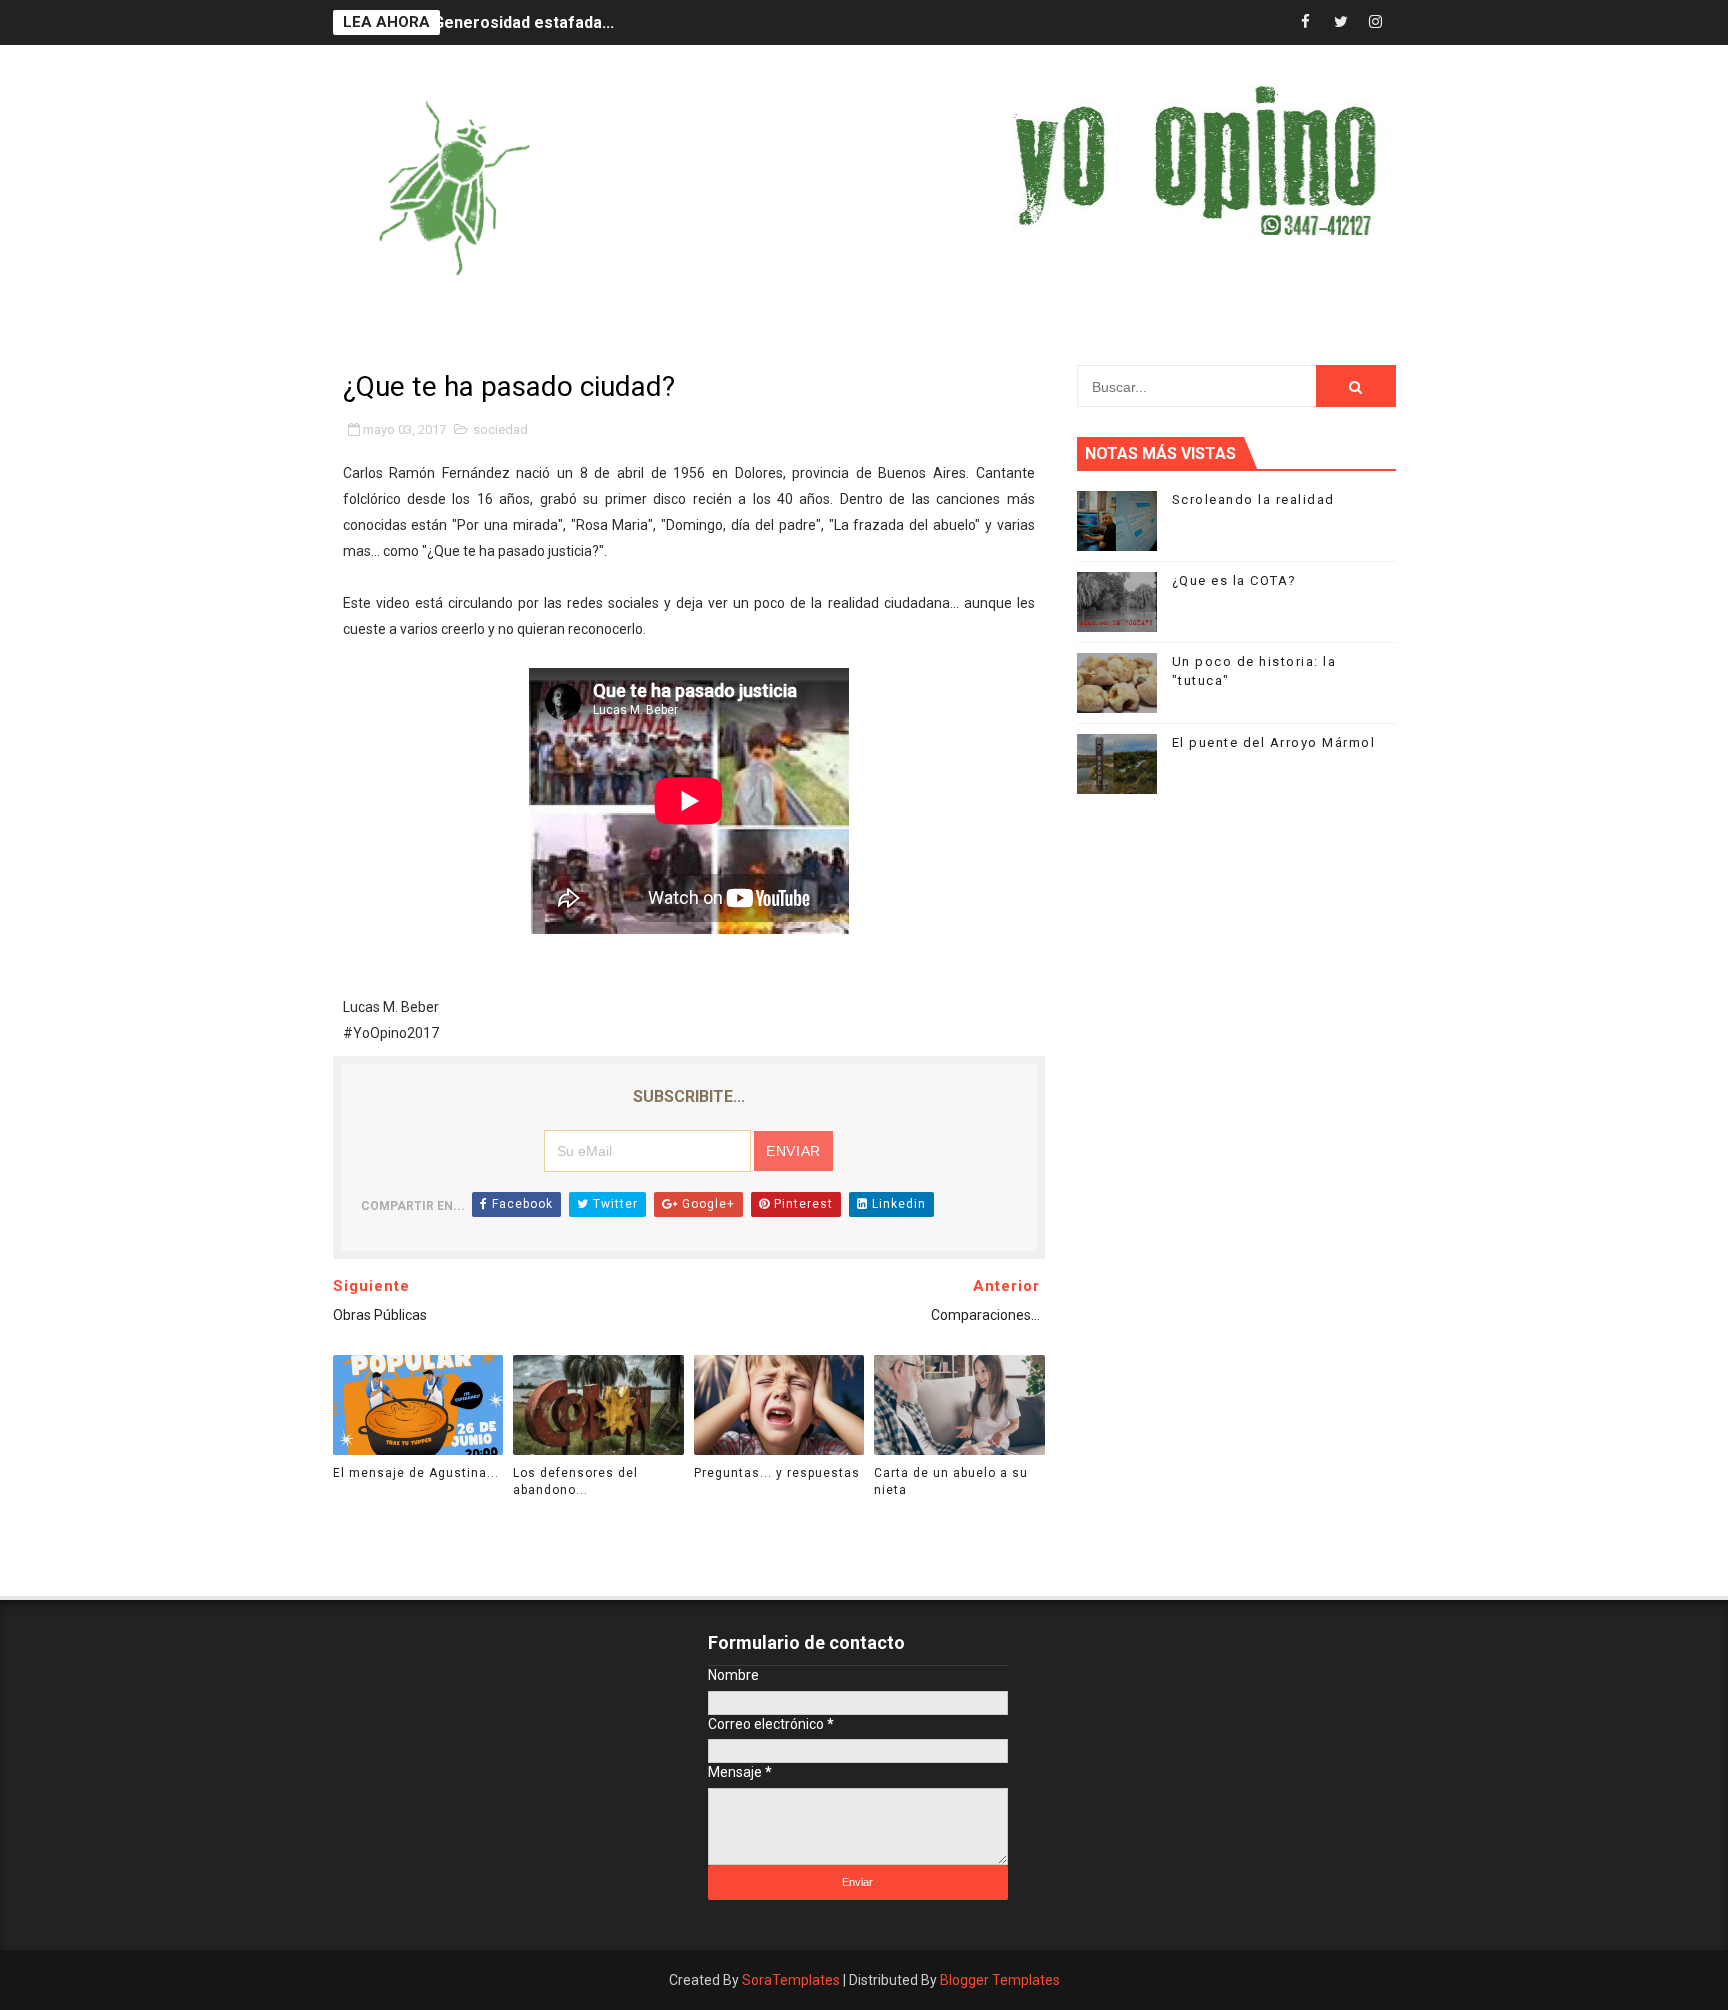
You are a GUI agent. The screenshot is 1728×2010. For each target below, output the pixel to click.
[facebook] (1306, 22)
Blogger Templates (1000, 1980)
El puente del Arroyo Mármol (1274, 742)
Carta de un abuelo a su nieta (951, 1481)
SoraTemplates (791, 1980)
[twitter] (1341, 22)
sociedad (500, 429)
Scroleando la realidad (1253, 499)
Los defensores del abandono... (575, 1481)
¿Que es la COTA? (1234, 580)
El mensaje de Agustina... (416, 1473)
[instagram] (1376, 22)
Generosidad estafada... (523, 22)
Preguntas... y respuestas (777, 1473)
